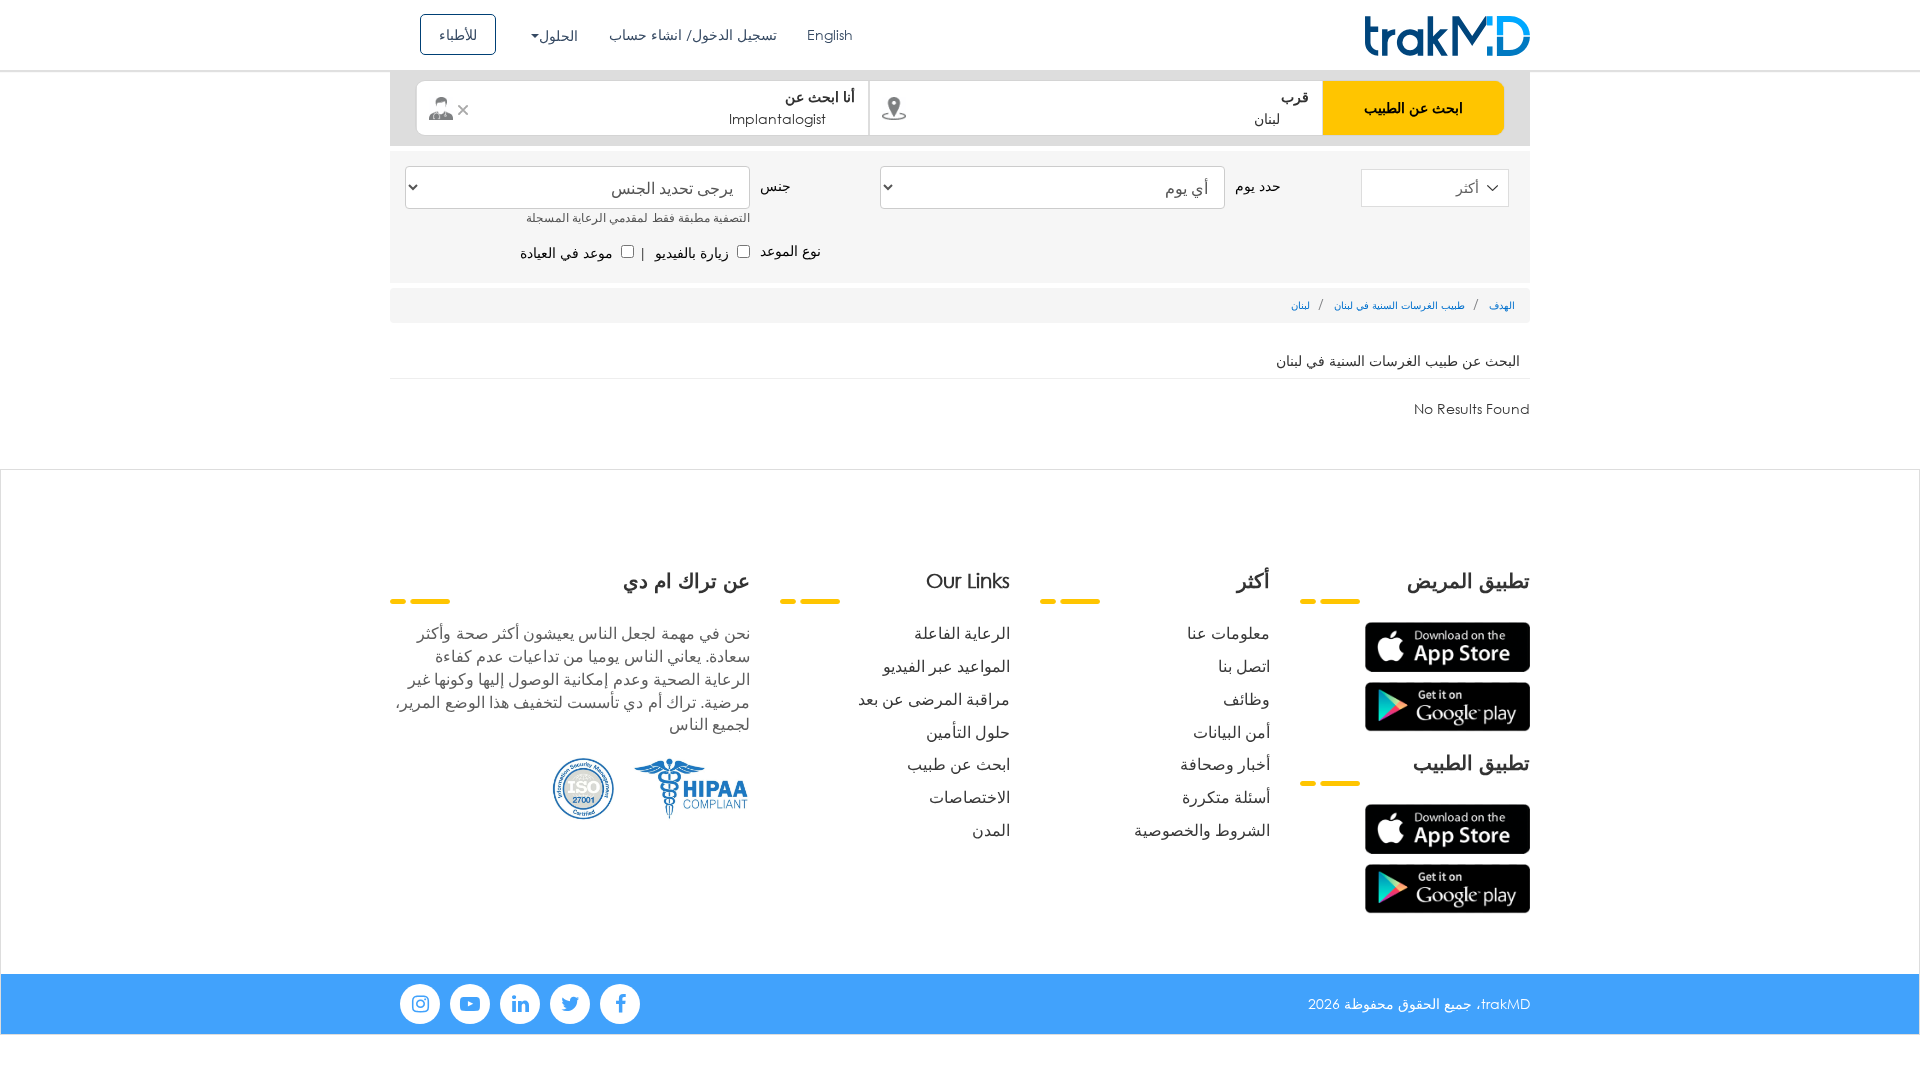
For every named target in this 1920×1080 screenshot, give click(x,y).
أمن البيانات (1231, 731)
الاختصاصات (969, 796)
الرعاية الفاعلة (962, 632)
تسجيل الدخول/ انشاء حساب (693, 34)
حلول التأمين (968, 731)
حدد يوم (1258, 185)
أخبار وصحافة (1225, 763)
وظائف (1246, 698)
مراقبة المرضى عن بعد (934, 698)
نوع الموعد (790, 250)
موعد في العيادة (566, 252)
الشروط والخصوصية (1202, 829)
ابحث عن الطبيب (1413, 107)
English (830, 34)
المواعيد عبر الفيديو (946, 665)
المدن (991, 829)
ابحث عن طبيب (958, 763)
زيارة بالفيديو (692, 252)
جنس (775, 185)
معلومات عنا (1228, 632)
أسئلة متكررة (1226, 796)
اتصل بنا (1244, 665)
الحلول (558, 35)
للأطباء (458, 34)
